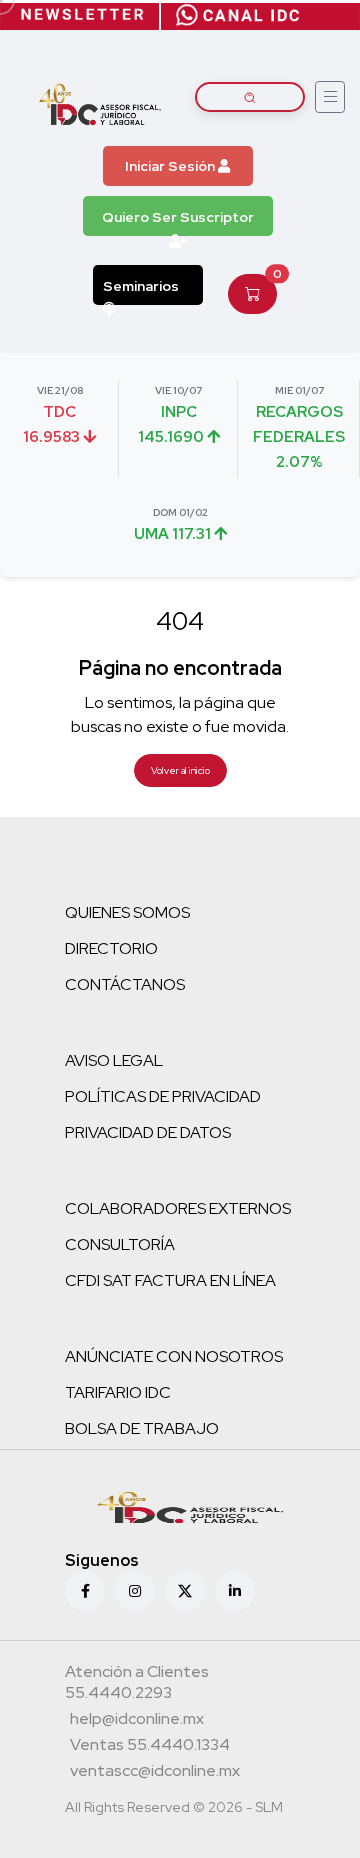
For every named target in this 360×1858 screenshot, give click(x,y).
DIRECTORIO (111, 948)
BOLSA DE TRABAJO (142, 1428)
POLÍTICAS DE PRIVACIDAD (163, 1096)
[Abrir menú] (330, 97)
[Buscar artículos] (250, 97)
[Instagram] (135, 1591)
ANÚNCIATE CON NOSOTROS (174, 1356)
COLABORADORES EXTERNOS (178, 1208)
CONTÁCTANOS (125, 984)
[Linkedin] (235, 1591)
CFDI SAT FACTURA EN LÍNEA (170, 1280)
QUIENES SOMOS (127, 912)
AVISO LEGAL (114, 1060)
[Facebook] (85, 1591)
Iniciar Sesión (171, 166)
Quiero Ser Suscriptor (178, 217)
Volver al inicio (180, 770)
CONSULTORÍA (120, 1244)
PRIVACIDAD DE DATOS (148, 1132)
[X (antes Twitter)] (185, 1591)
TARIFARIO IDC (118, 1392)
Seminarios (141, 286)
